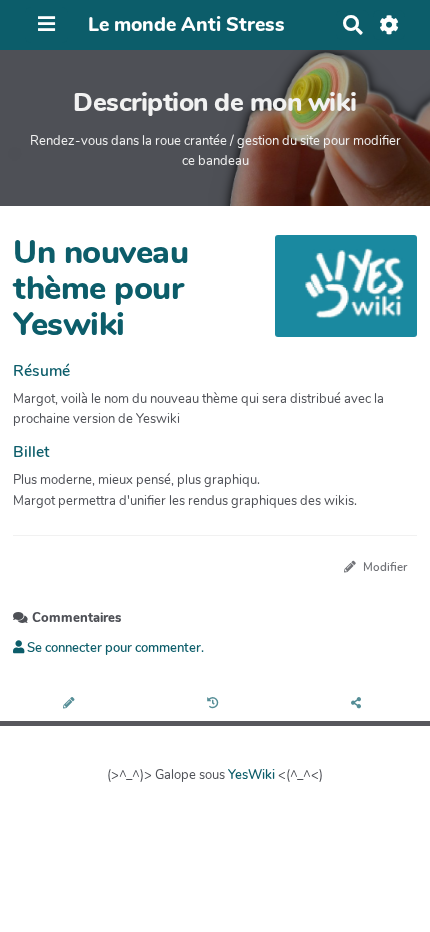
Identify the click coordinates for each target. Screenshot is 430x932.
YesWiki (251, 775)
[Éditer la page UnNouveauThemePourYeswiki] (71, 704)
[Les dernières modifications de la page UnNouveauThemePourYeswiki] (215, 704)
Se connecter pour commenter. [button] (114, 648)
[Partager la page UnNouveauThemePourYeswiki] (358, 704)
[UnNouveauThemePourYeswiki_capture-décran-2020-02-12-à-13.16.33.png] (336, 295)
